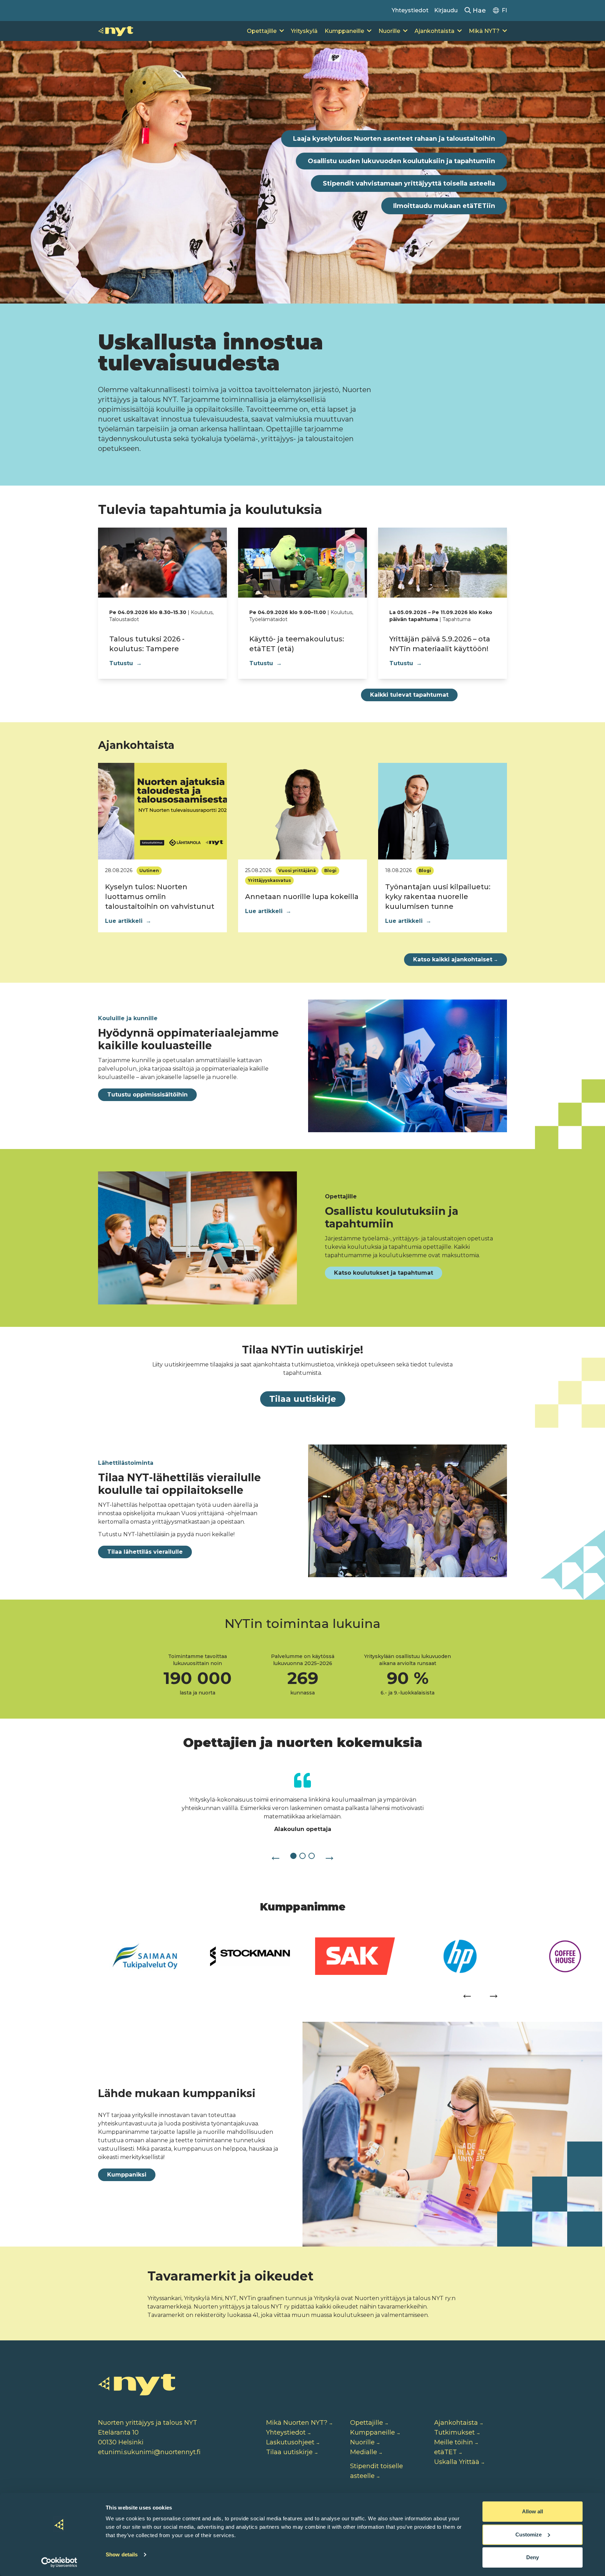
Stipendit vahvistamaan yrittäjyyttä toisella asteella (409, 183)
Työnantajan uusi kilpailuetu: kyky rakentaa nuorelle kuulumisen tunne (438, 897)
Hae (478, 11)
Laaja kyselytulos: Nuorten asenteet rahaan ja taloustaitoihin (394, 139)
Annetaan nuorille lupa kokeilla (302, 897)
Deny (533, 2557)
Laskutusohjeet (290, 2442)
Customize (528, 2535)
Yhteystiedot (410, 10)
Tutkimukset (454, 2432)
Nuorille (389, 31)
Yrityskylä (304, 31)
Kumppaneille (344, 31)
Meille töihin (454, 2442)
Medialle (364, 2452)
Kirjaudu (446, 10)
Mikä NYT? (484, 31)
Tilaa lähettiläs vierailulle (145, 1552)
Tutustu (126, 663)
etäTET (446, 2452)
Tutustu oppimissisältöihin (147, 1095)
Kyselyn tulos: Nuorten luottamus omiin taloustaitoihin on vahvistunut (161, 897)
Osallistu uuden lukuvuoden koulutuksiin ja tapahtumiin (401, 161)
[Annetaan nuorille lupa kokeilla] (302, 811)
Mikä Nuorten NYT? (297, 2423)
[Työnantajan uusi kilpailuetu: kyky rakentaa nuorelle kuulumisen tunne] (443, 811)
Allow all (533, 2511)
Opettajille (262, 31)
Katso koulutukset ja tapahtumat (384, 1273)
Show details (122, 2554)
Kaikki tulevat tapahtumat (409, 695)
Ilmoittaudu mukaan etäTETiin (444, 206)
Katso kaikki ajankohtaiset (456, 959)
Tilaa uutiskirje (303, 1399)
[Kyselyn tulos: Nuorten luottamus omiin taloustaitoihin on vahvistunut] (162, 811)
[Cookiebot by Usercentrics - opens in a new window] (59, 2562)
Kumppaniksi (127, 2175)
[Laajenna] (282, 31)
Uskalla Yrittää (457, 2462)
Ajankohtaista (434, 31)
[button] (276, 1856)
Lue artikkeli (128, 921)
